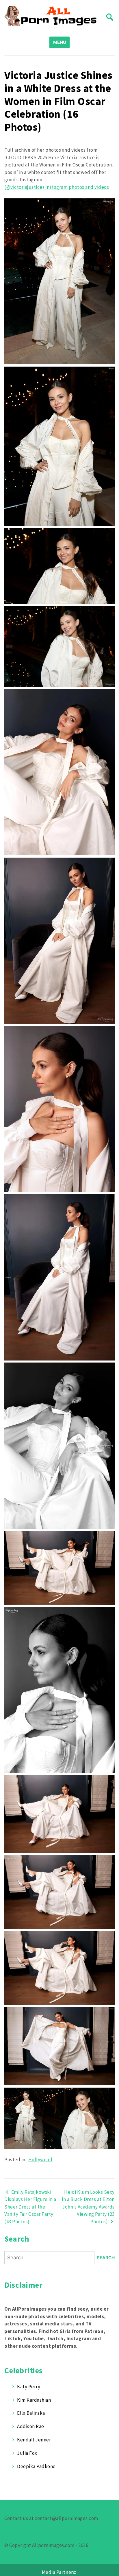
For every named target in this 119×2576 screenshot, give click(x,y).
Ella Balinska (31, 2413)
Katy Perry (29, 2387)
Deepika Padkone (36, 2466)
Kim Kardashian (34, 2400)
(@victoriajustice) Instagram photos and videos (57, 187)
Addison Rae (31, 2426)
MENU (60, 42)
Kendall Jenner (34, 2440)
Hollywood (40, 2160)
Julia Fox (27, 2453)
